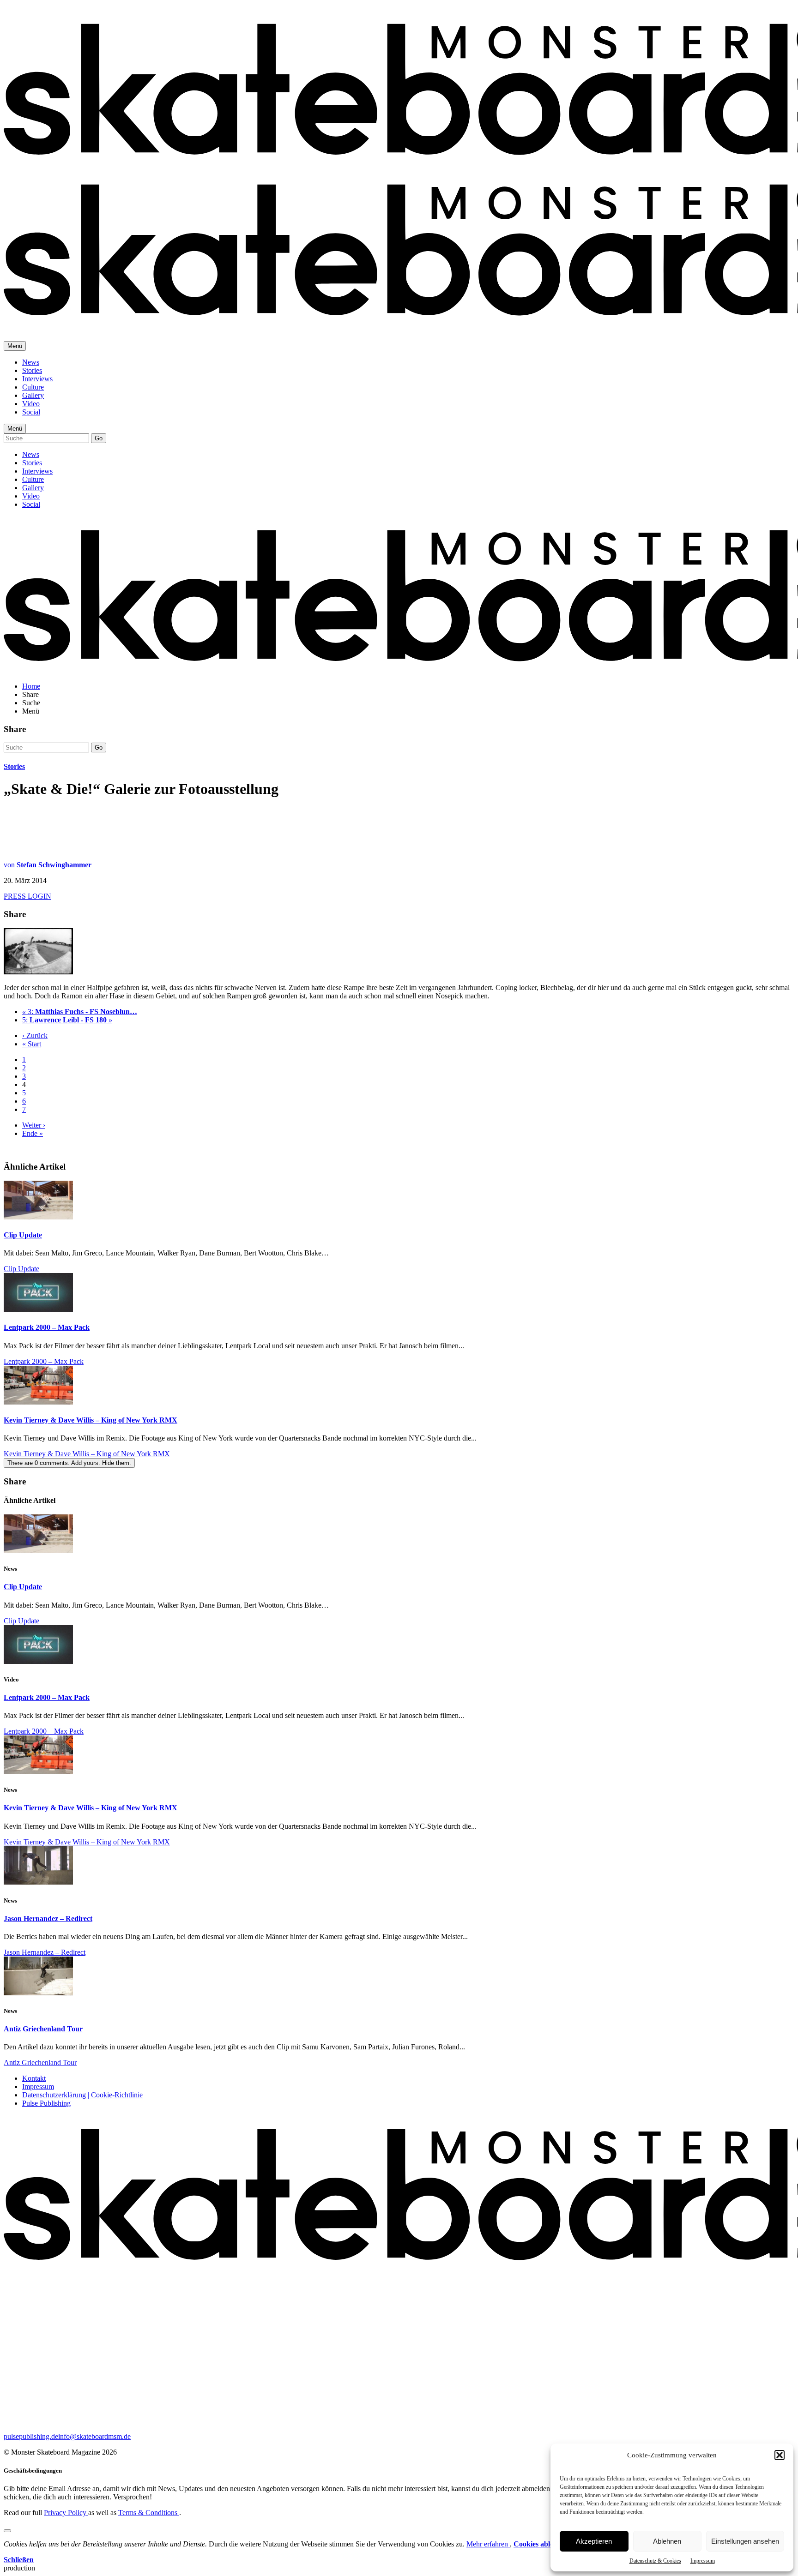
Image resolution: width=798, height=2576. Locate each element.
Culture (33, 387)
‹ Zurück (35, 1036)
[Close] (7, 2531)
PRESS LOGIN (27, 896)
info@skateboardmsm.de (94, 2436)
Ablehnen (667, 2541)
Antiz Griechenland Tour (43, 2029)
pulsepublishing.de (31, 2436)
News (31, 362)
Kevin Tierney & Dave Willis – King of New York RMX (91, 1420)
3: (80, 1012)
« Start (32, 1044)
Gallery (33, 395)
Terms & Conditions (149, 2513)
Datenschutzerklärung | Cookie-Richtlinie (82, 2095)
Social (31, 412)
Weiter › (34, 1125)
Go (99, 438)
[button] (780, 2455)
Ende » (33, 1133)
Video (31, 404)
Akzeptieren (594, 2541)
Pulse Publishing (46, 2103)
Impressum (703, 2561)
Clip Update (23, 1235)
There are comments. (69, 1463)
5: (67, 1020)
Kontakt (34, 2078)
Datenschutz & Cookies (655, 2561)
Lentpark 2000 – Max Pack (47, 1327)
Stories (32, 370)
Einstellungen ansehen (745, 2541)
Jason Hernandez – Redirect (48, 1918)
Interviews (37, 379)
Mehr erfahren (488, 2544)
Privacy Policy (66, 2513)
